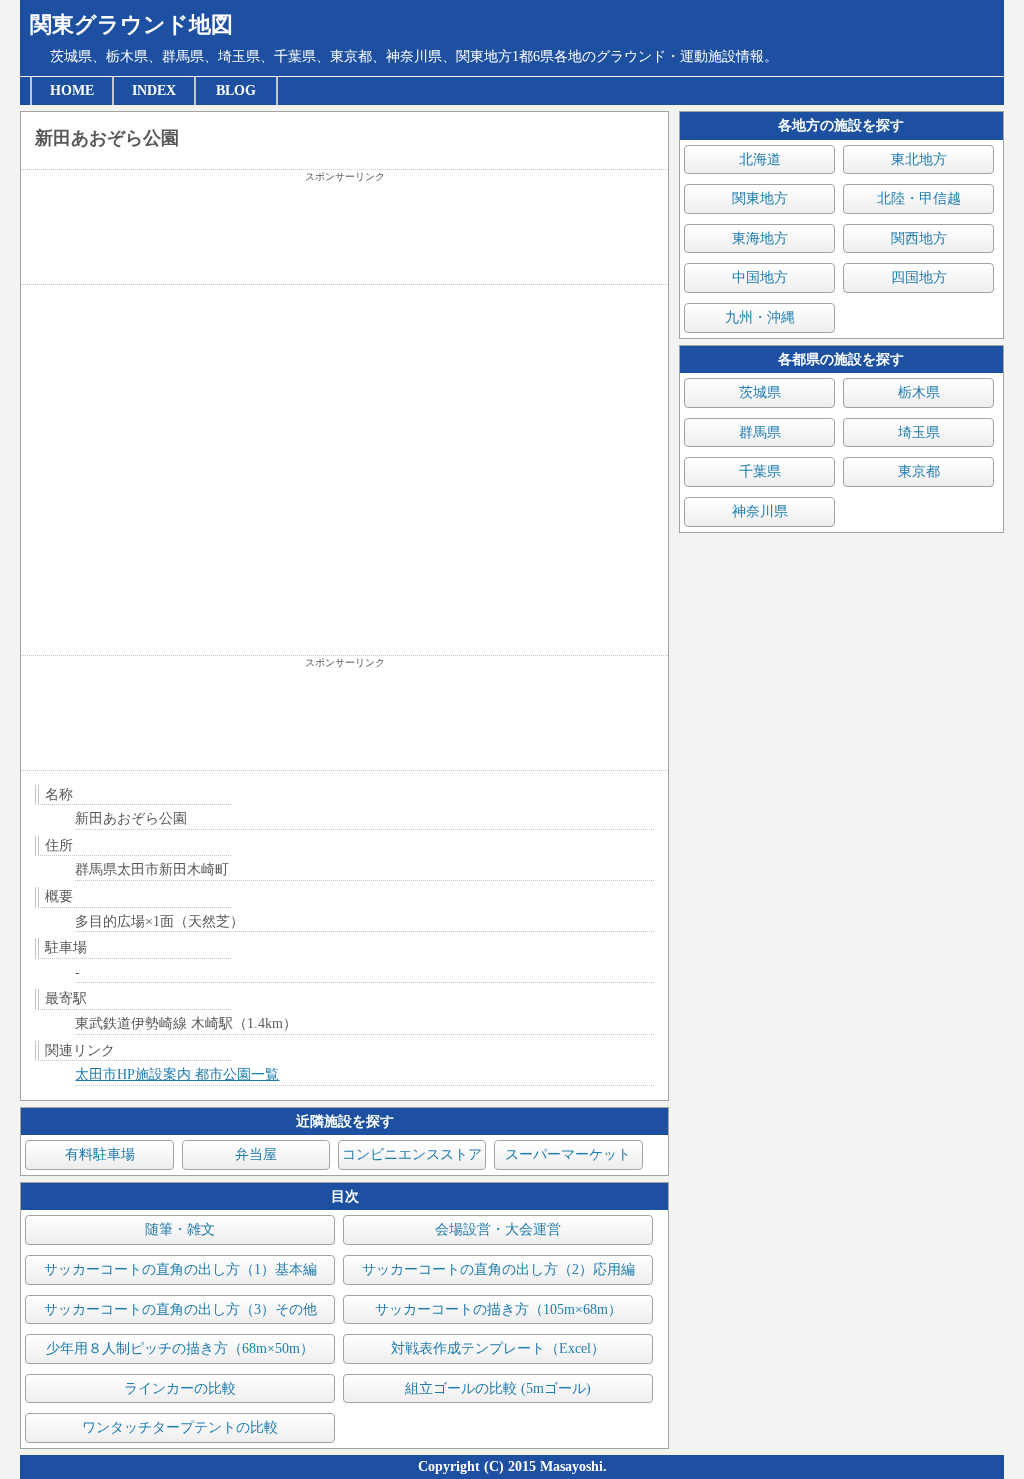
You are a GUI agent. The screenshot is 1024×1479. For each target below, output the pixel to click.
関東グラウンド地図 (131, 24)
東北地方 (919, 159)
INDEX (154, 90)
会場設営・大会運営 (498, 1229)
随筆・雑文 (180, 1229)
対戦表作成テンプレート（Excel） (498, 1348)
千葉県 (760, 471)
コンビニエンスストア (412, 1154)
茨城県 (760, 392)
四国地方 (919, 277)
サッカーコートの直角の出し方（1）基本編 (180, 1269)
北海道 (760, 159)
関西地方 (919, 238)
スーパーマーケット (568, 1154)
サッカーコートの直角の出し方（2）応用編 (498, 1269)
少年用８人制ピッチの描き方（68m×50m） (180, 1348)
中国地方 (760, 277)
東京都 (919, 471)
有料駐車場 (100, 1154)
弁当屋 (256, 1154)
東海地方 (760, 238)
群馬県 (760, 432)
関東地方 (760, 198)
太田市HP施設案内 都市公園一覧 (177, 1074)
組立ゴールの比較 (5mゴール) (498, 1388)
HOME (72, 90)
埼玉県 (919, 432)
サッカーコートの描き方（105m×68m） (498, 1309)
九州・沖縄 (760, 317)
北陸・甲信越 (919, 198)
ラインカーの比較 (180, 1388)
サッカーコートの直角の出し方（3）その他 (180, 1309)
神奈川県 (760, 511)
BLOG (236, 90)
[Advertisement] (344, 234)
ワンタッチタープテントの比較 (180, 1427)
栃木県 (919, 392)
